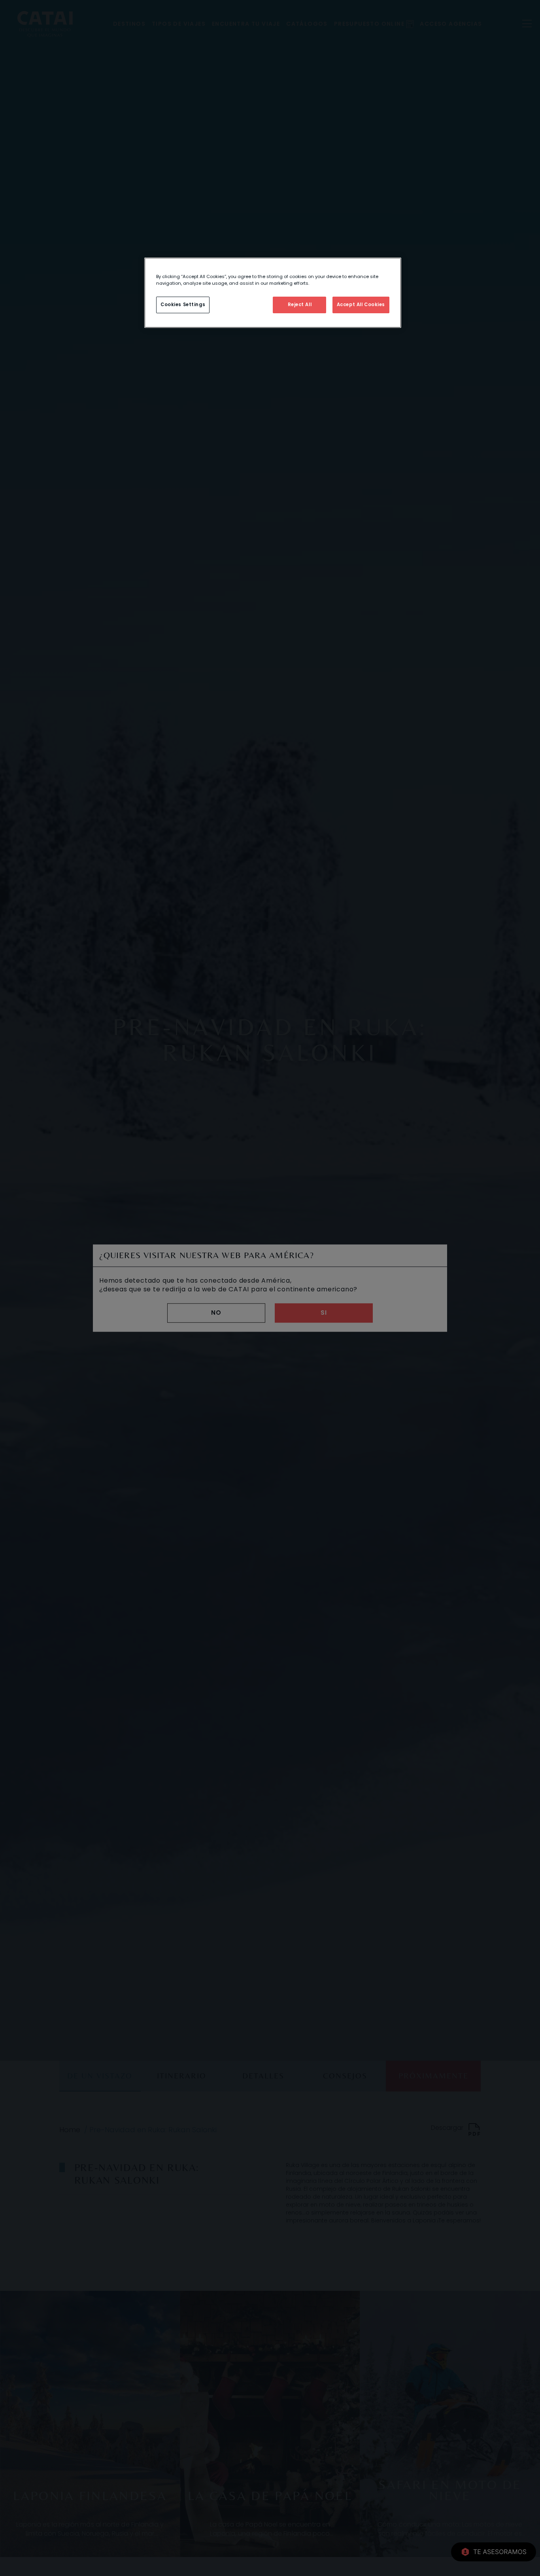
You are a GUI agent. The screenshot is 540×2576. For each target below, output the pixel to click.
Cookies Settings (183, 305)
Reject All (300, 305)
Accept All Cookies (361, 305)
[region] (273, 293)
